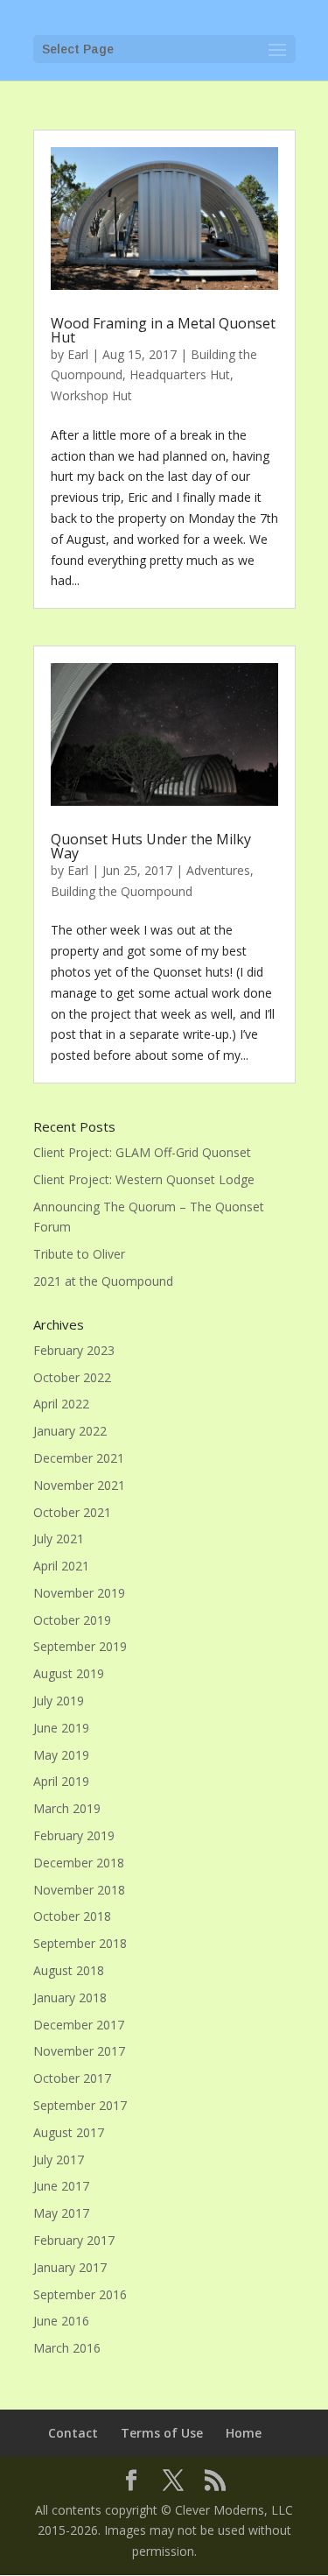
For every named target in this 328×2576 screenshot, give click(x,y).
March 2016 (67, 2348)
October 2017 (72, 2078)
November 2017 (79, 2051)
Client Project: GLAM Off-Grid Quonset (142, 1152)
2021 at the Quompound (103, 1281)
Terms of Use (162, 2433)
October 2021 (72, 1512)
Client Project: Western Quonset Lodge (144, 1179)
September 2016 (80, 2294)
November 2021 (79, 1485)
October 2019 (72, 1620)
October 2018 (72, 1916)
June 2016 (61, 2321)
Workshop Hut (91, 395)
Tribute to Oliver (79, 1254)
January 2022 (70, 1431)
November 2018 (79, 1890)
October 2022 (72, 1377)
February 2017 (74, 2240)
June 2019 (61, 1728)
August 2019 (69, 1673)
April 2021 (61, 1566)
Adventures (218, 870)
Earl (78, 354)
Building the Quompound (122, 891)
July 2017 (59, 2160)
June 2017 (61, 2186)
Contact (73, 2433)
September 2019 (80, 1646)
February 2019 (74, 1835)
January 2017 (70, 2267)
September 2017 (80, 2105)
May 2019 (61, 1755)
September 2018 (80, 1943)
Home (244, 2433)
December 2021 (79, 1458)
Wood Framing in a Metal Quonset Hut (163, 330)
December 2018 (79, 1863)
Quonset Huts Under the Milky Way (151, 846)
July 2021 (59, 1539)
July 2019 (59, 1701)
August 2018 (69, 1970)
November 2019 (79, 1593)
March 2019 (67, 1808)
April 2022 (61, 1404)
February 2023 (74, 1350)
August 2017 (69, 2132)
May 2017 (61, 2213)
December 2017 (79, 2025)
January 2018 (70, 1997)
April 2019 (61, 1781)
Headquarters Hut (180, 374)
